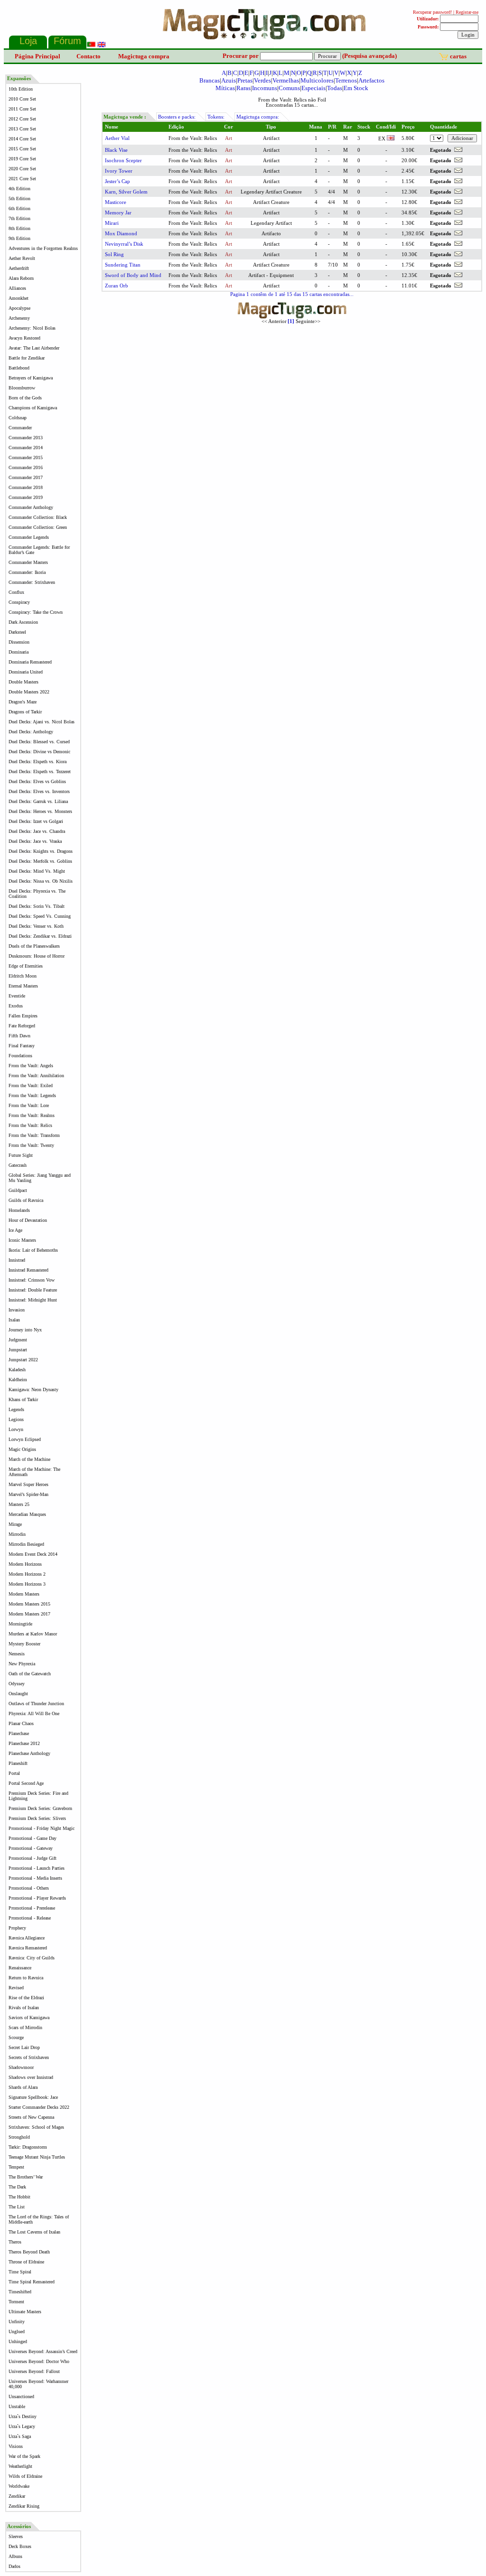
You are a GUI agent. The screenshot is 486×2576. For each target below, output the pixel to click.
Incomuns (265, 88)
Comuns (289, 88)
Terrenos (346, 80)
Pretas (245, 80)
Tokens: (216, 117)
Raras (243, 88)
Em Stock (356, 88)
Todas (335, 88)
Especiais (313, 88)
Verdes (262, 80)
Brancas (210, 80)
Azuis (229, 80)
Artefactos (371, 80)
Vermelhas (286, 80)
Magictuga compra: (258, 117)
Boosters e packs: (177, 117)
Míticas (225, 88)
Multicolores (317, 80)
